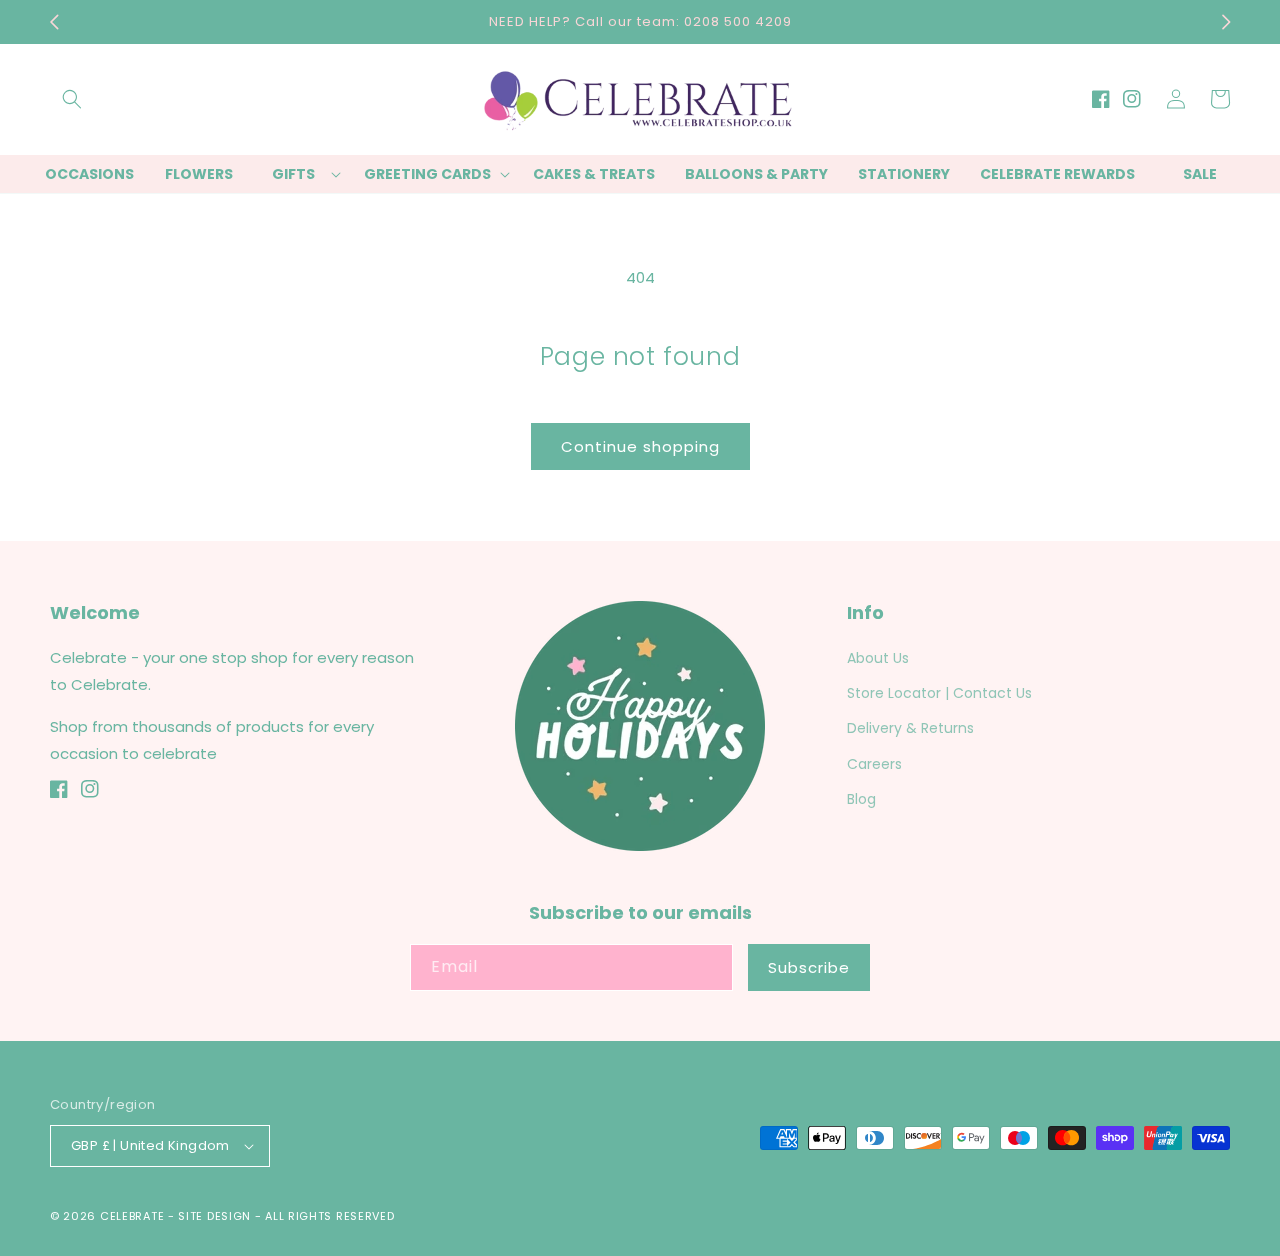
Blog (861, 799)
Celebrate (132, 1216)
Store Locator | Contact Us (939, 693)
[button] (72, 99)
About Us (878, 658)
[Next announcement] (1226, 22)
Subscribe (809, 967)
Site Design (214, 1216)
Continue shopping (640, 446)
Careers (874, 764)
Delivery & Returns (910, 728)
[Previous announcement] (54, 22)
